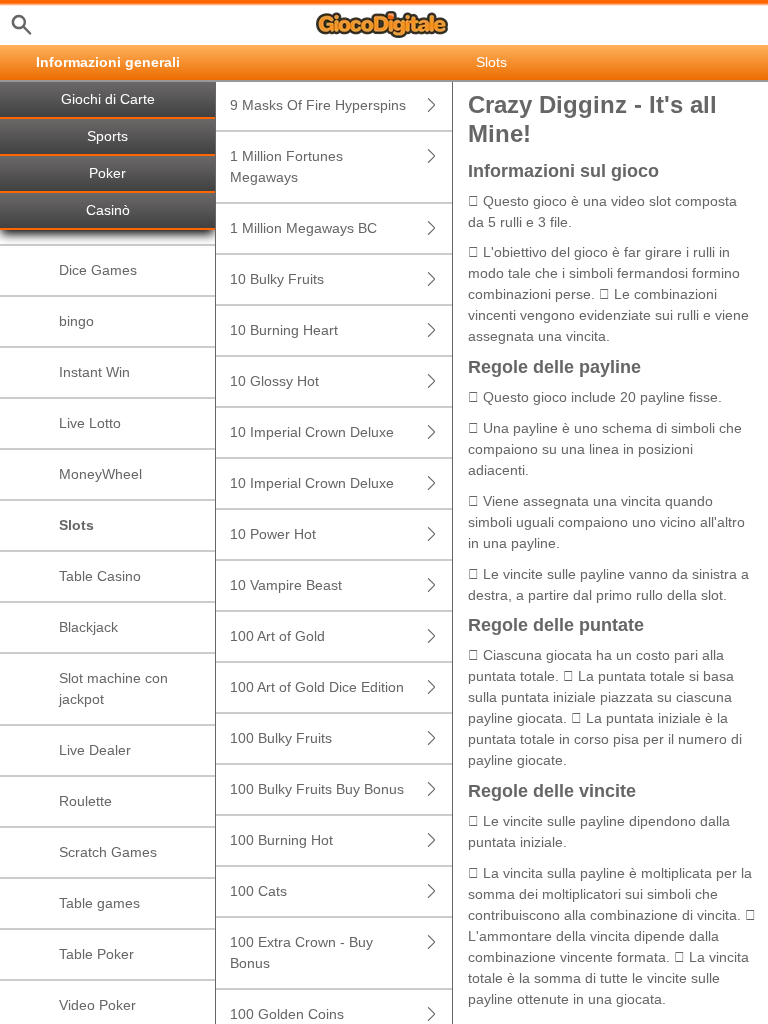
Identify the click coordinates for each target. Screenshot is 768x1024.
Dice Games (98, 270)
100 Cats (258, 891)
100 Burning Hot (281, 840)
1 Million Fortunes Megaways (286, 166)
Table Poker (96, 954)
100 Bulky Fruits (281, 738)
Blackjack (88, 627)
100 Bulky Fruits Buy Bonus (317, 789)
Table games (99, 903)
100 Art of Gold (277, 636)
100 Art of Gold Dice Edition (317, 687)
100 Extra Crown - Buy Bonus (301, 952)
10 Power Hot (273, 534)
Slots (76, 525)
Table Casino (100, 576)
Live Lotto (90, 423)
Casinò (108, 210)
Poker (107, 173)
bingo (76, 321)
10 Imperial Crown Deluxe (312, 432)
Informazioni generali (108, 62)
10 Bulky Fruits (277, 279)
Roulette (85, 801)
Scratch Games (108, 852)
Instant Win (94, 372)
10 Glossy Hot (274, 381)
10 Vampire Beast (286, 585)
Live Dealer (95, 750)
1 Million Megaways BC (303, 228)
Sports (107, 136)
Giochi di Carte (108, 99)
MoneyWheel (100, 474)
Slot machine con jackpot (113, 688)
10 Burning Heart (284, 330)
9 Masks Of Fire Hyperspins (318, 105)
